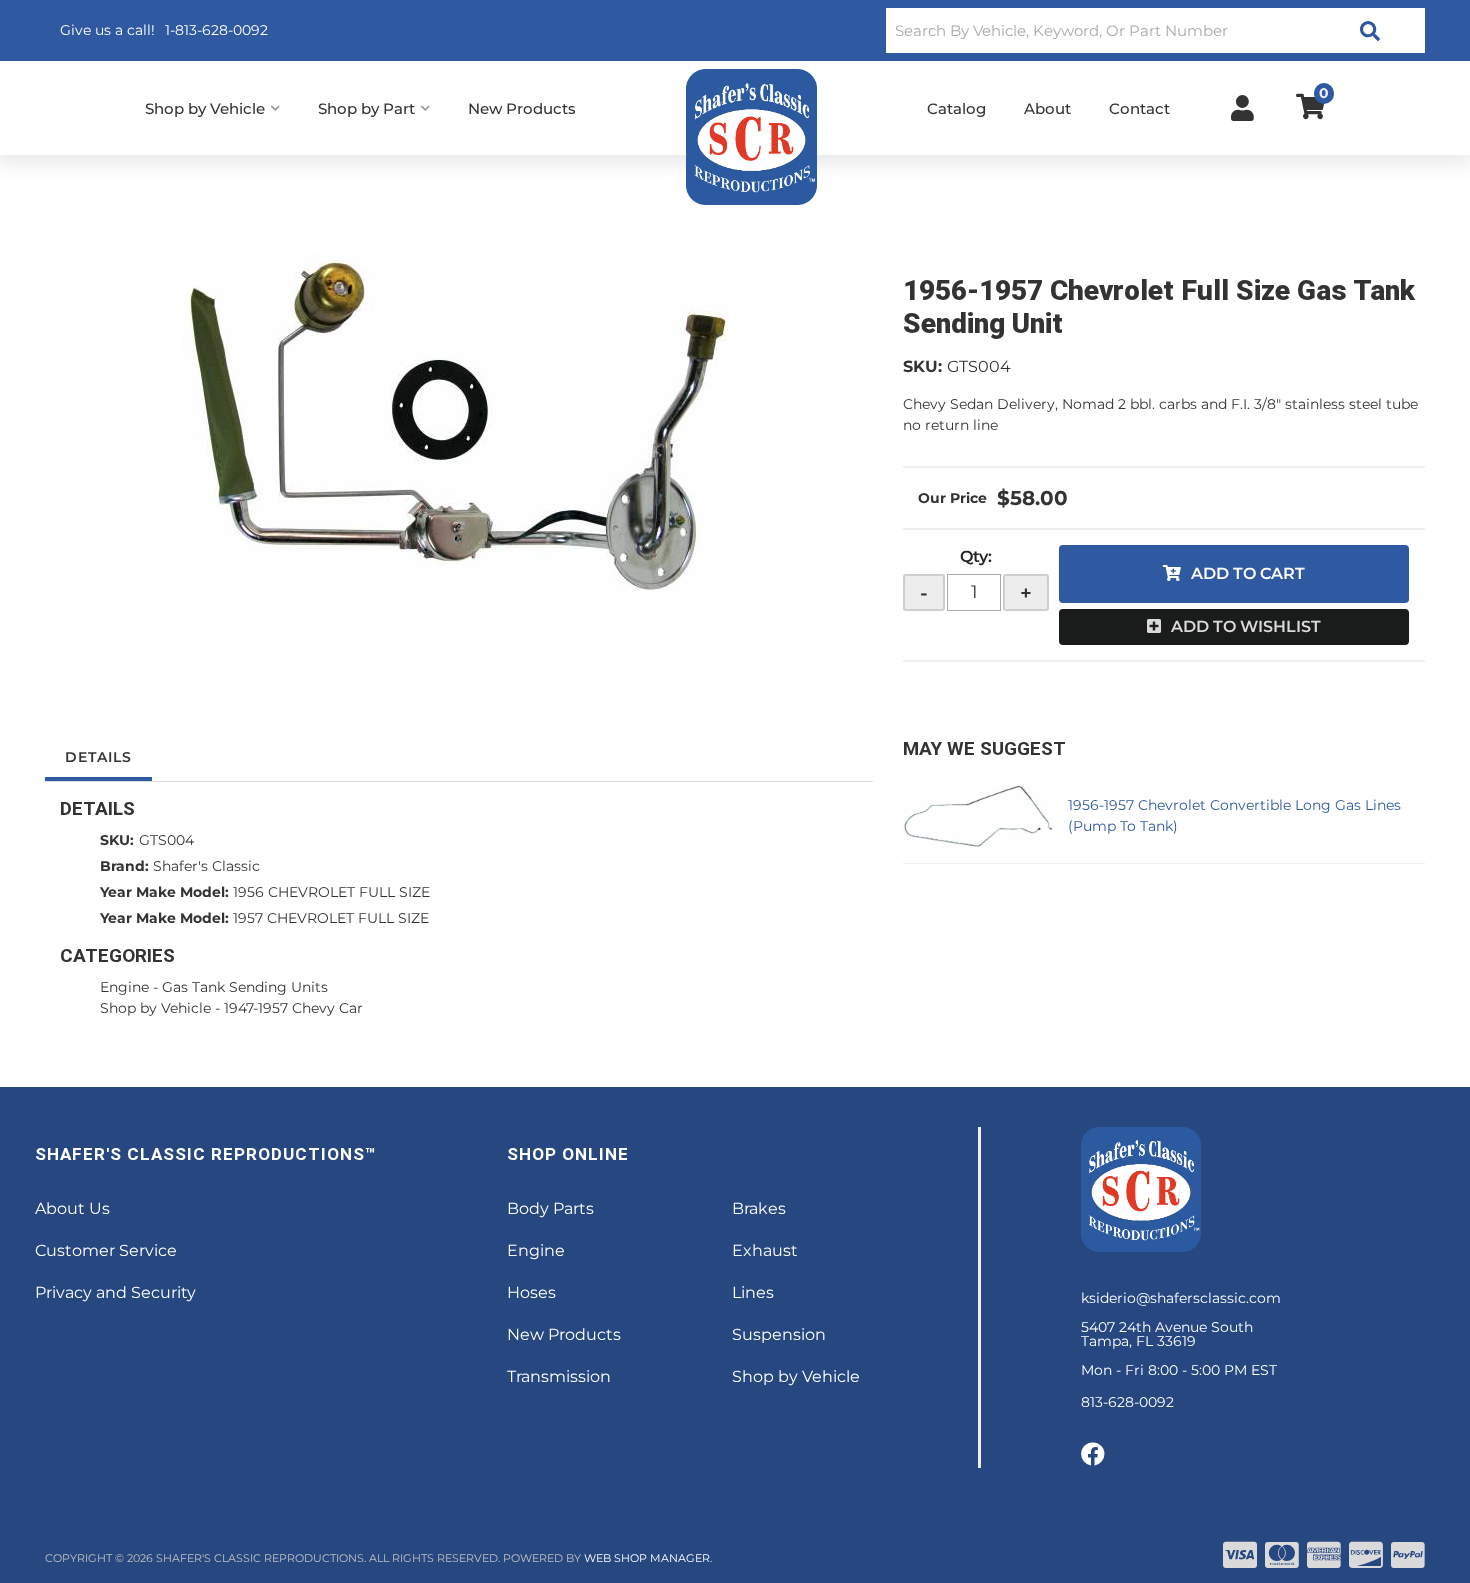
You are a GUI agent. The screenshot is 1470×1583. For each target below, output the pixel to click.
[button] (1155, 30)
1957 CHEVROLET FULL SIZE (331, 918)
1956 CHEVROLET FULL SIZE (331, 892)
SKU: (922, 366)
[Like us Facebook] (1093, 1455)
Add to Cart (1248, 573)
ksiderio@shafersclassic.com (1181, 1298)
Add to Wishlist (1246, 626)
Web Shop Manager (647, 1558)
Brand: (124, 866)
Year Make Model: (164, 892)
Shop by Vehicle (155, 1008)
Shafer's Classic (206, 866)
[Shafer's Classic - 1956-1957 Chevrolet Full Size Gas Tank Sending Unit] (459, 426)
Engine (124, 987)
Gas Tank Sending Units (245, 987)
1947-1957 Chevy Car (293, 1008)
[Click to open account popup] (1242, 108)
